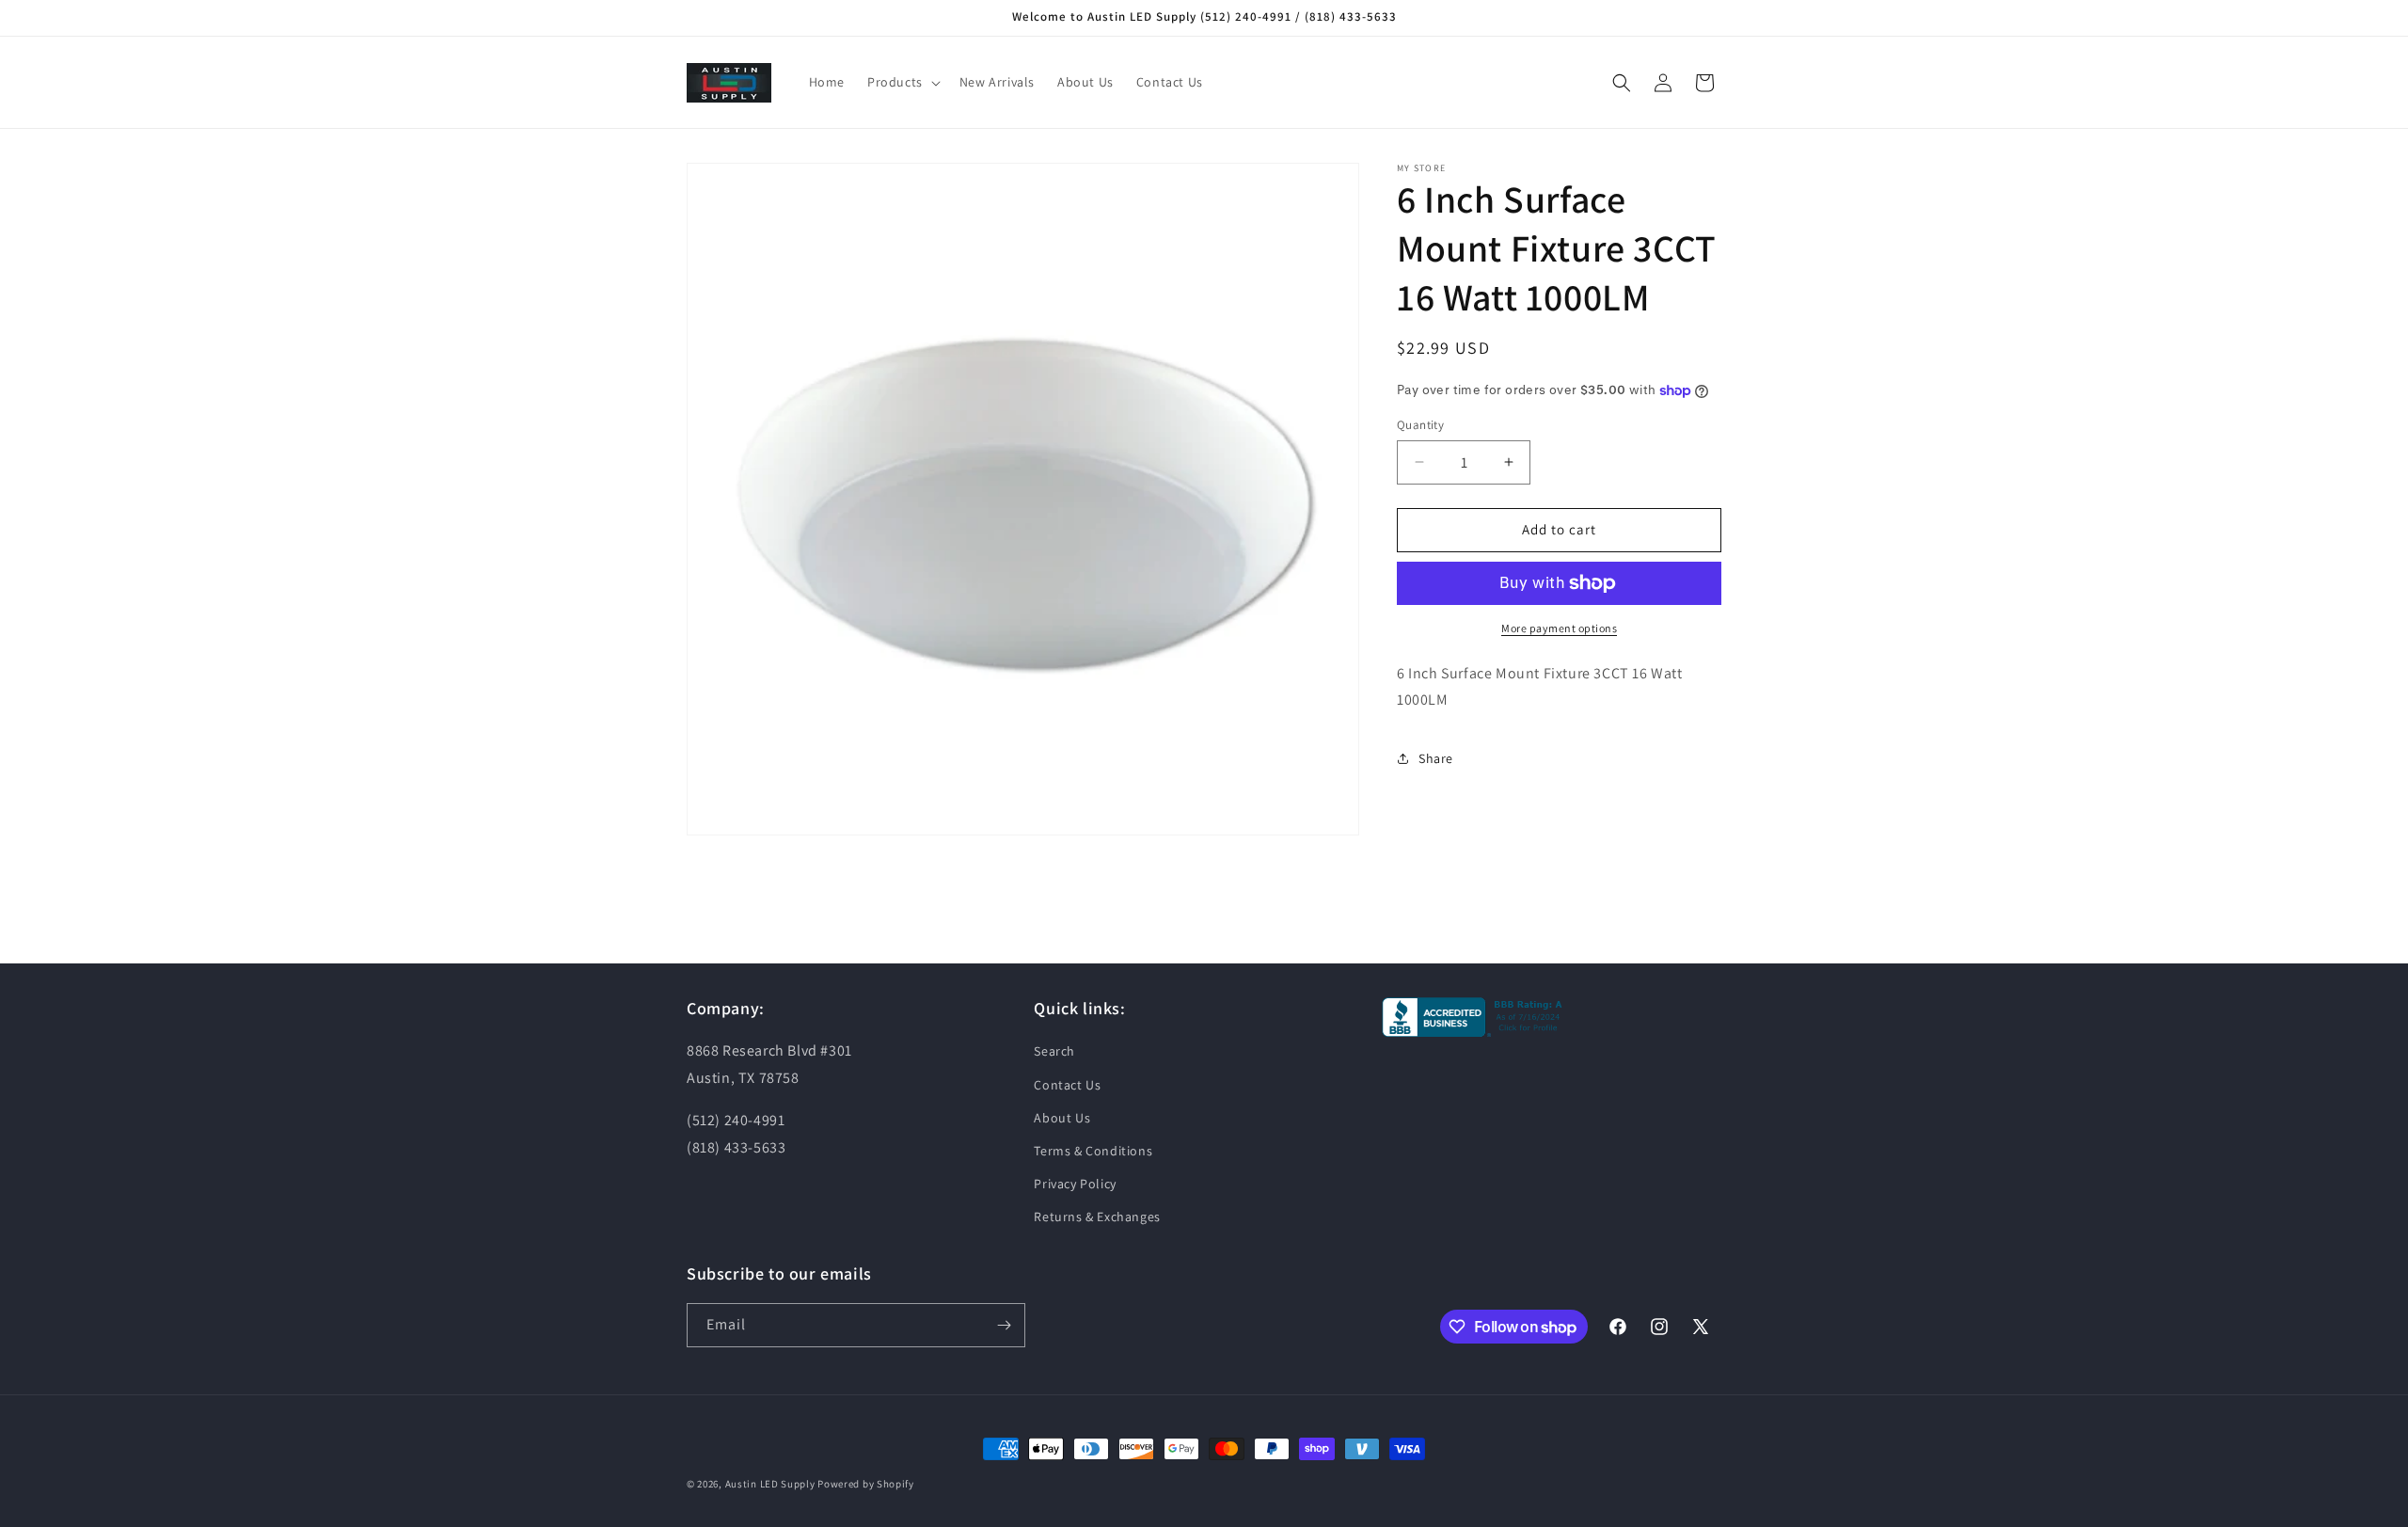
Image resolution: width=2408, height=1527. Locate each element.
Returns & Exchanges (1097, 1217)
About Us (1062, 1118)
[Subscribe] (1004, 1325)
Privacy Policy (1075, 1184)
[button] (902, 82)
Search (1054, 1051)
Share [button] (1436, 758)
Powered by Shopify (866, 1484)
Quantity (1420, 425)
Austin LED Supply (770, 1484)
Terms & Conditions (1093, 1151)
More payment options (1559, 628)
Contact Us (1067, 1085)
